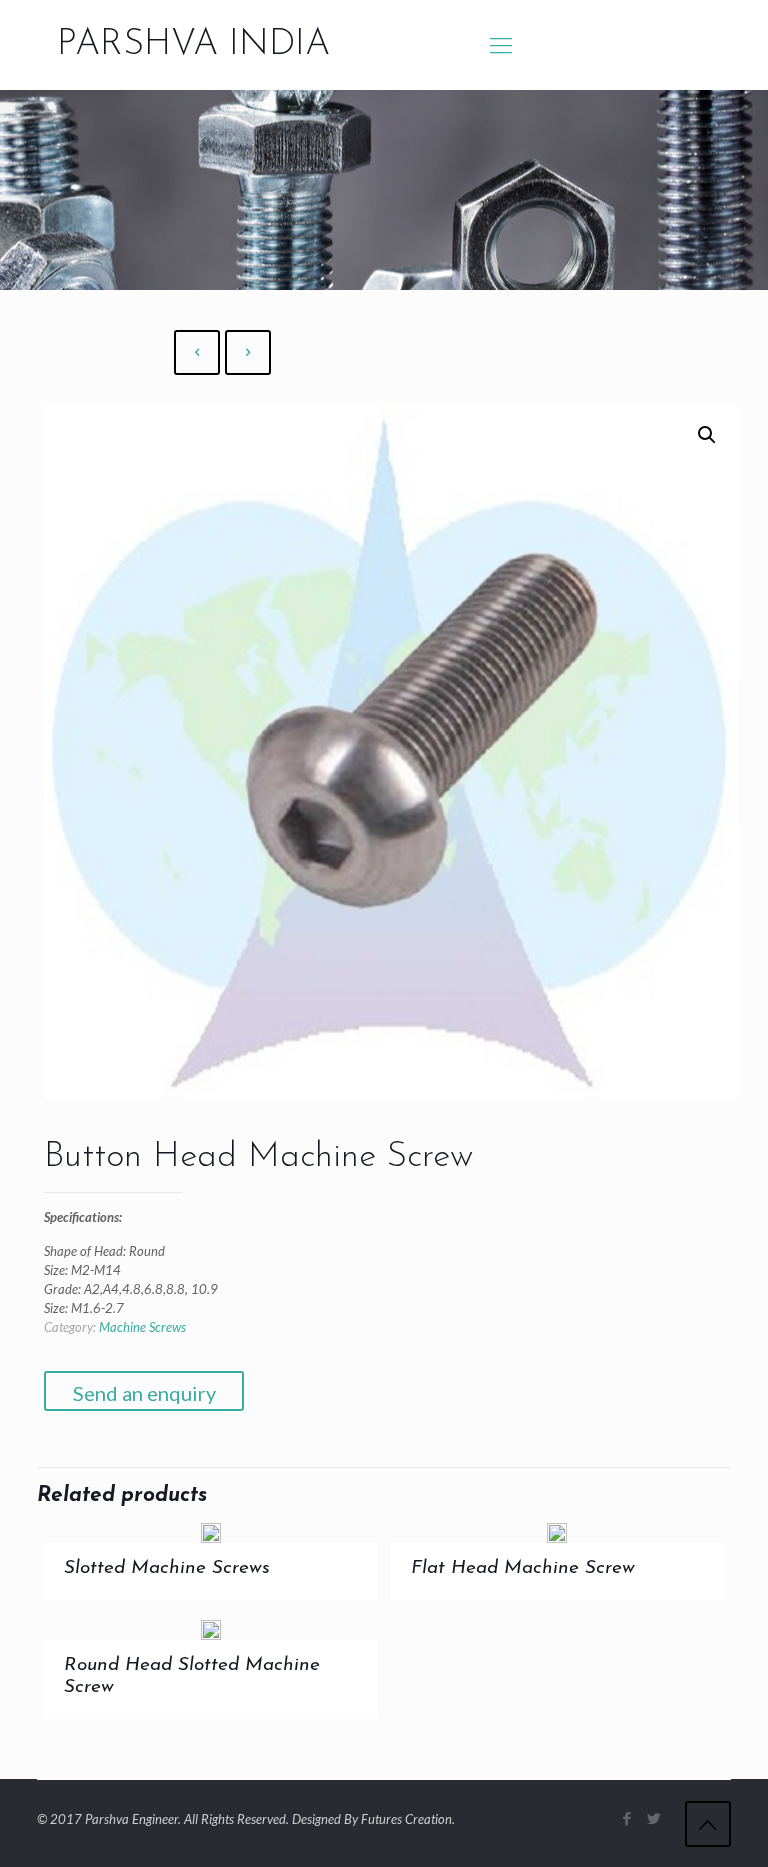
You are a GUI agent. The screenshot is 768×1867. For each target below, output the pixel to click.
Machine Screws (142, 1327)
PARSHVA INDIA (193, 45)
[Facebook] (627, 1818)
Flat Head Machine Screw (523, 1568)
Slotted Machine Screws (167, 1568)
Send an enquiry (144, 1393)
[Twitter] (654, 1818)
